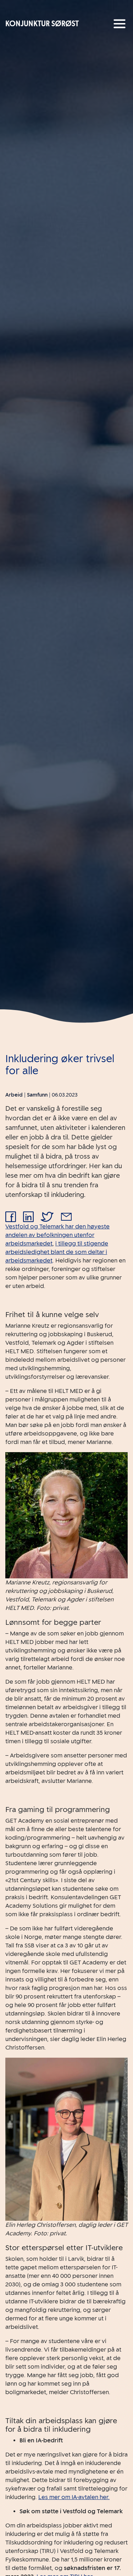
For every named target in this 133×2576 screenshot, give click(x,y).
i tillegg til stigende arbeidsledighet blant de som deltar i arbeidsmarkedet (57, 1252)
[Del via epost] (66, 1217)
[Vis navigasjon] (120, 24)
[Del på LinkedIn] (28, 1217)
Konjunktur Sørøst (42, 24)
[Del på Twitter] (47, 1217)
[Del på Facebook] (11, 1217)
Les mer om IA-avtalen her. (74, 2497)
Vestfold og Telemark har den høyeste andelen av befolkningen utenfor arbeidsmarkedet (57, 1235)
